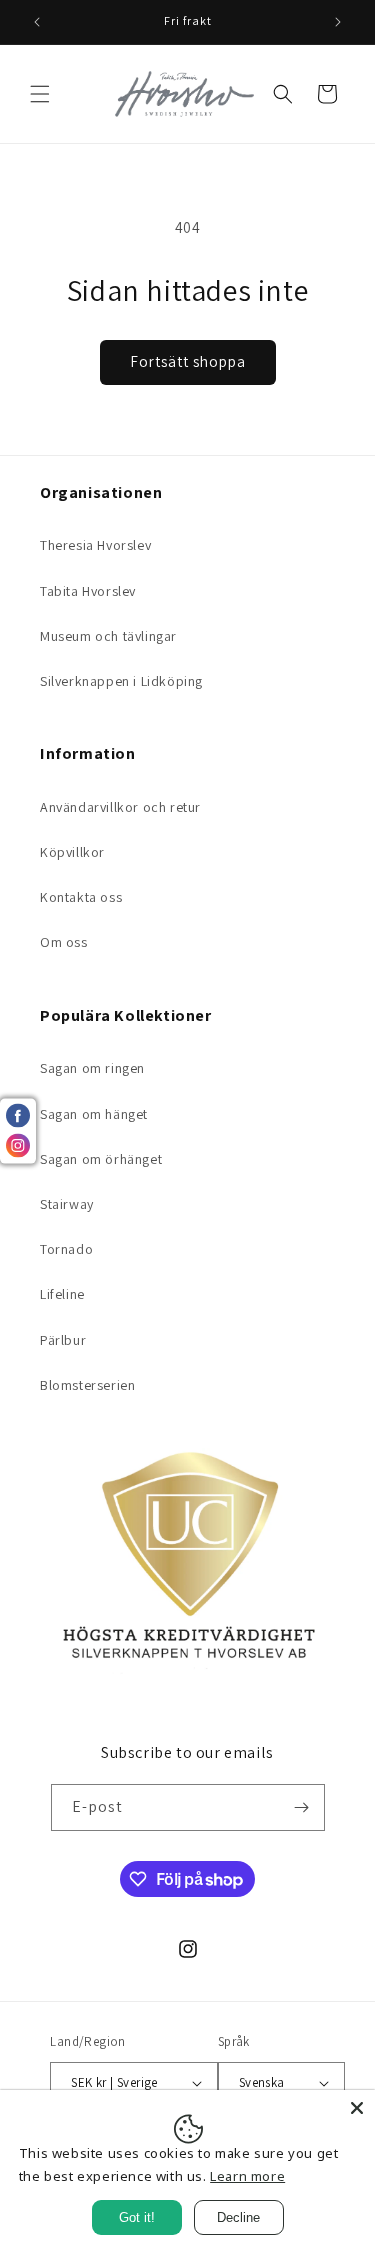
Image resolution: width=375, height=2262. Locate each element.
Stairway (67, 1204)
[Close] (357, 2108)
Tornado (66, 1249)
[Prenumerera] (302, 1807)
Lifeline (62, 1294)
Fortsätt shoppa (188, 361)
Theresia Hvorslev (95, 545)
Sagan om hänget (94, 1114)
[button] (40, 94)
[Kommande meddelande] (338, 22)
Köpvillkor (72, 852)
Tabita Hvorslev (88, 591)
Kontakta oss (81, 897)
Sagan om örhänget (101, 1159)
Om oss (64, 942)
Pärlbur (63, 1340)
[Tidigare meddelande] (37, 22)
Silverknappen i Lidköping (121, 681)
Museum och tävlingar (108, 636)
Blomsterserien (87, 1385)
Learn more (247, 2176)
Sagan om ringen (92, 1068)
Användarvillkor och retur (120, 807)
